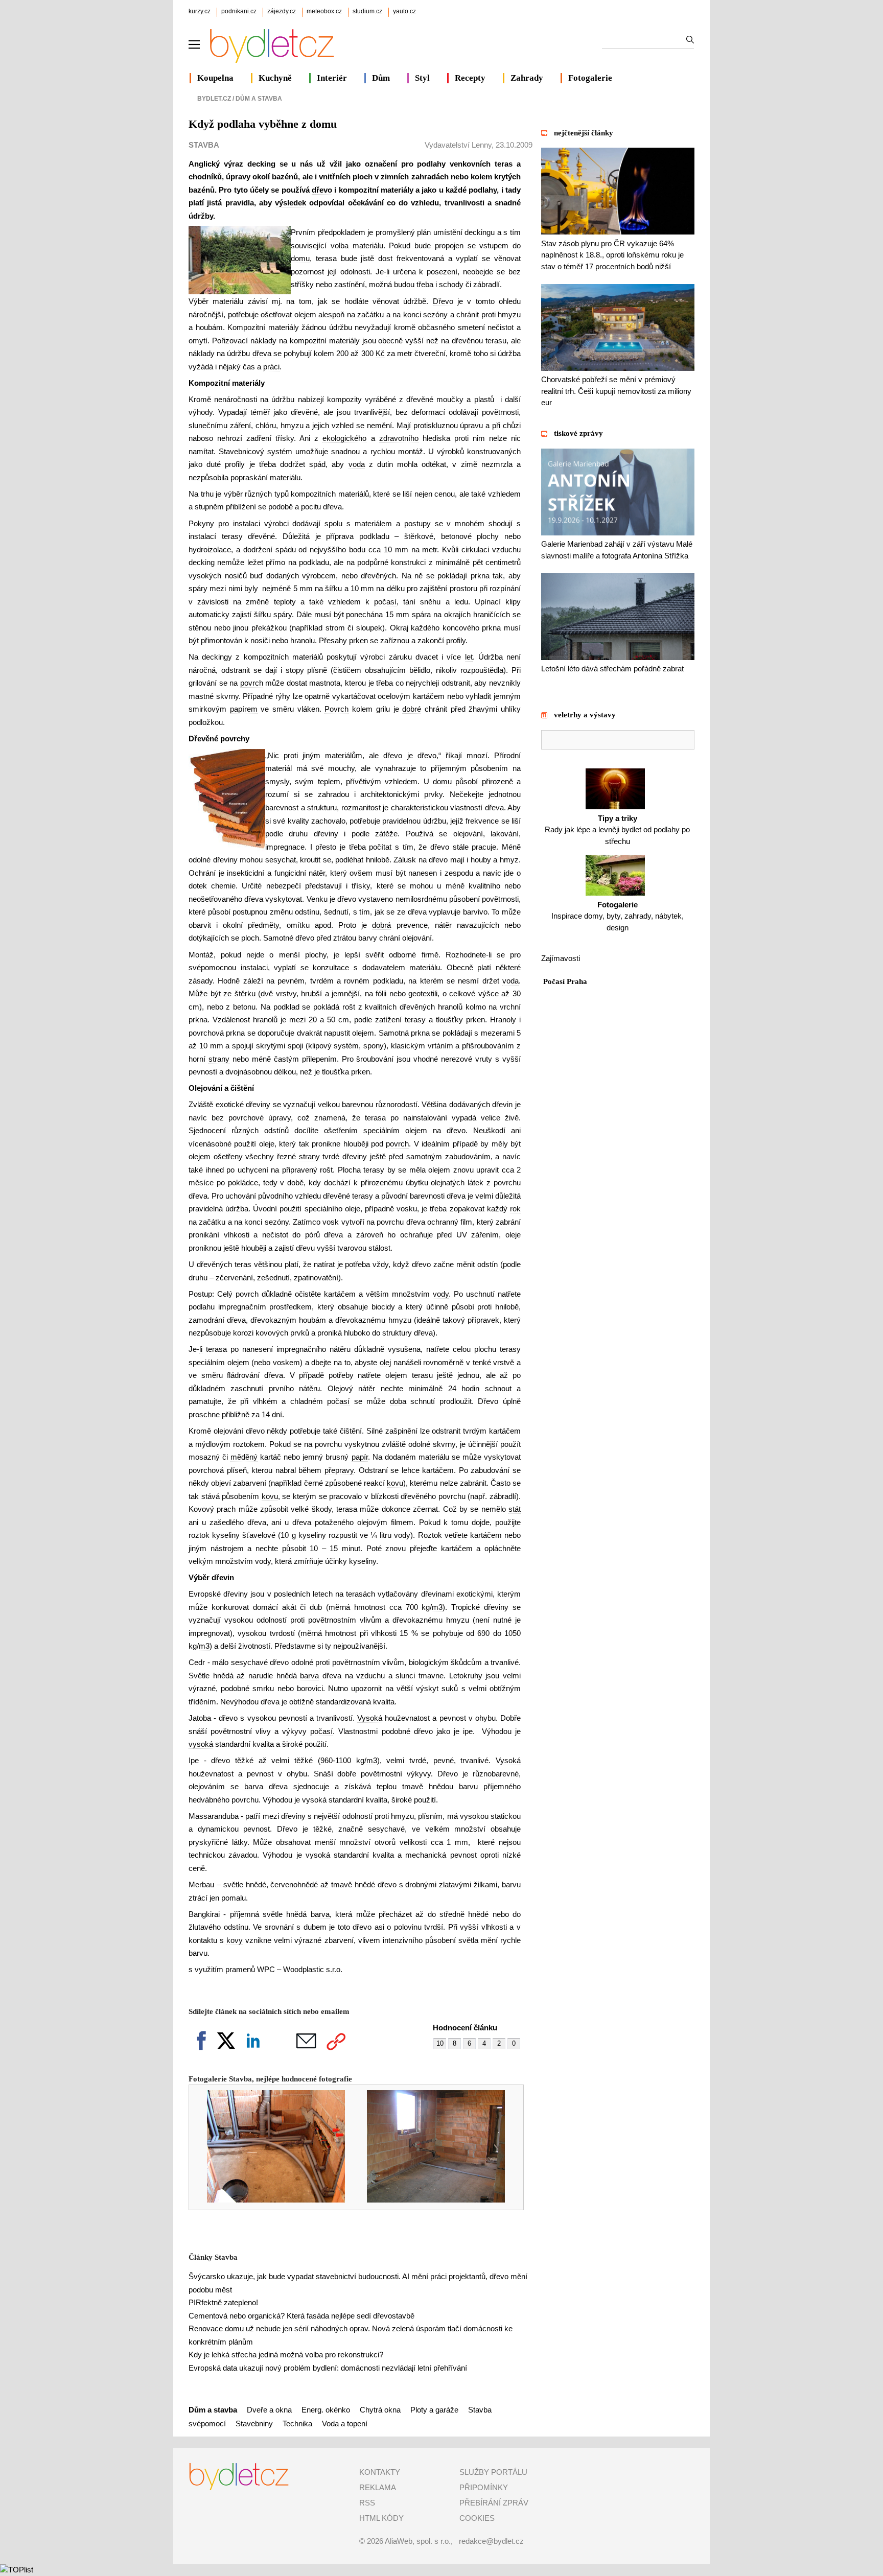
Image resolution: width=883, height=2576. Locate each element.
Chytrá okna (380, 2410)
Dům (381, 78)
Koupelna (215, 78)
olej (385, 1362)
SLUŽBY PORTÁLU (493, 2472)
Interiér (332, 78)
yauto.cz (404, 11)
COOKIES (477, 2518)
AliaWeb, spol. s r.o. (418, 2541)
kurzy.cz (200, 11)
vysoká (201, 1744)
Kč (380, 353)
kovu (395, 1483)
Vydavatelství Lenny (458, 145)
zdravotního (399, 438)
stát (515, 1509)
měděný (244, 1457)
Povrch (336, 709)
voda (357, 464)
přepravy (339, 1470)
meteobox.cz (324, 11)
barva (309, 1676)
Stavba (204, 145)
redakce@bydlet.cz (491, 2541)
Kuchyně (275, 78)
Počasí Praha (565, 981)
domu (300, 258)
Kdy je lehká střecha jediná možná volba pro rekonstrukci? (286, 2355)
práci (271, 367)
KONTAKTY (380, 2472)
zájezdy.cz (282, 11)
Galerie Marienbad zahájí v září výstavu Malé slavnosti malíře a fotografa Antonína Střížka (617, 550)
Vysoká (370, 1718)
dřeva (262, 353)
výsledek (291, 203)
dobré (412, 709)
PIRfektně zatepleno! (223, 2302)
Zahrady (527, 78)
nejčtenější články (584, 133)
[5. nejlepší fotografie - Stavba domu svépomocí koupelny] (269, 2200)
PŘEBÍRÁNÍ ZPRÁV (494, 2503)
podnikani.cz (239, 11)
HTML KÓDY (381, 2518)
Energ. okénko (326, 2410)
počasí (385, 602)
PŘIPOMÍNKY (484, 2487)
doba (398, 1401)
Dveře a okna (269, 2410)
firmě (430, 955)
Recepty (470, 78)
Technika (297, 2423)
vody (441, 1294)
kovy (235, 1940)
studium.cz (367, 11)
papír (360, 1457)
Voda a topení (345, 2423)
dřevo (322, 190)
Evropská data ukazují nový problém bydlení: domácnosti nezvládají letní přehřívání (328, 2368)
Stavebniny (254, 2423)
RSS (367, 2503)
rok (515, 1209)
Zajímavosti (561, 958)
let (469, 657)
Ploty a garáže (434, 2410)
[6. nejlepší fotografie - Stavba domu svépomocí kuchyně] (429, 2200)
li (388, 272)
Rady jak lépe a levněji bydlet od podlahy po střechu (617, 830)
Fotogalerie (590, 78)
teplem (329, 781)
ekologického (344, 438)
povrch (252, 683)
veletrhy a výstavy (585, 715)
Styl (422, 78)
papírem (244, 709)
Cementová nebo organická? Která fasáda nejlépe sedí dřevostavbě (301, 2316)
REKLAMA (378, 2487)
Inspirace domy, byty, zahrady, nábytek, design (618, 916)
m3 (437, 1607)
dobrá (381, 925)
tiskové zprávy (578, 433)
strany (219, 1059)
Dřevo (443, 301)
